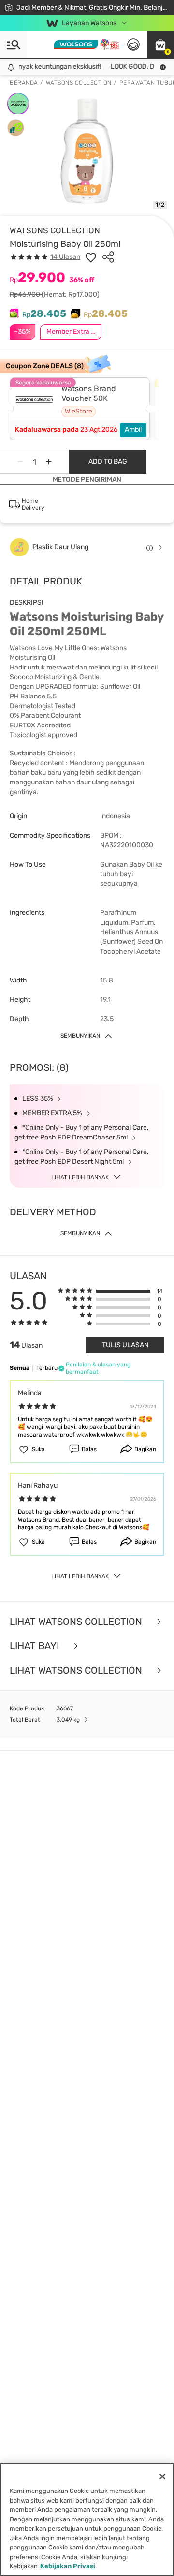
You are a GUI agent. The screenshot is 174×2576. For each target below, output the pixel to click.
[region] (87, 2519)
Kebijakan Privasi (68, 2566)
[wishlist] (91, 257)
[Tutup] (162, 2476)
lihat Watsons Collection (77, 1622)
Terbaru (47, 1368)
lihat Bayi (36, 1646)
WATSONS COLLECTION (55, 230)
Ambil (133, 430)
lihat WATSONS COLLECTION (77, 1671)
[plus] (49, 462)
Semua (20, 1368)
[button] (160, 44)
